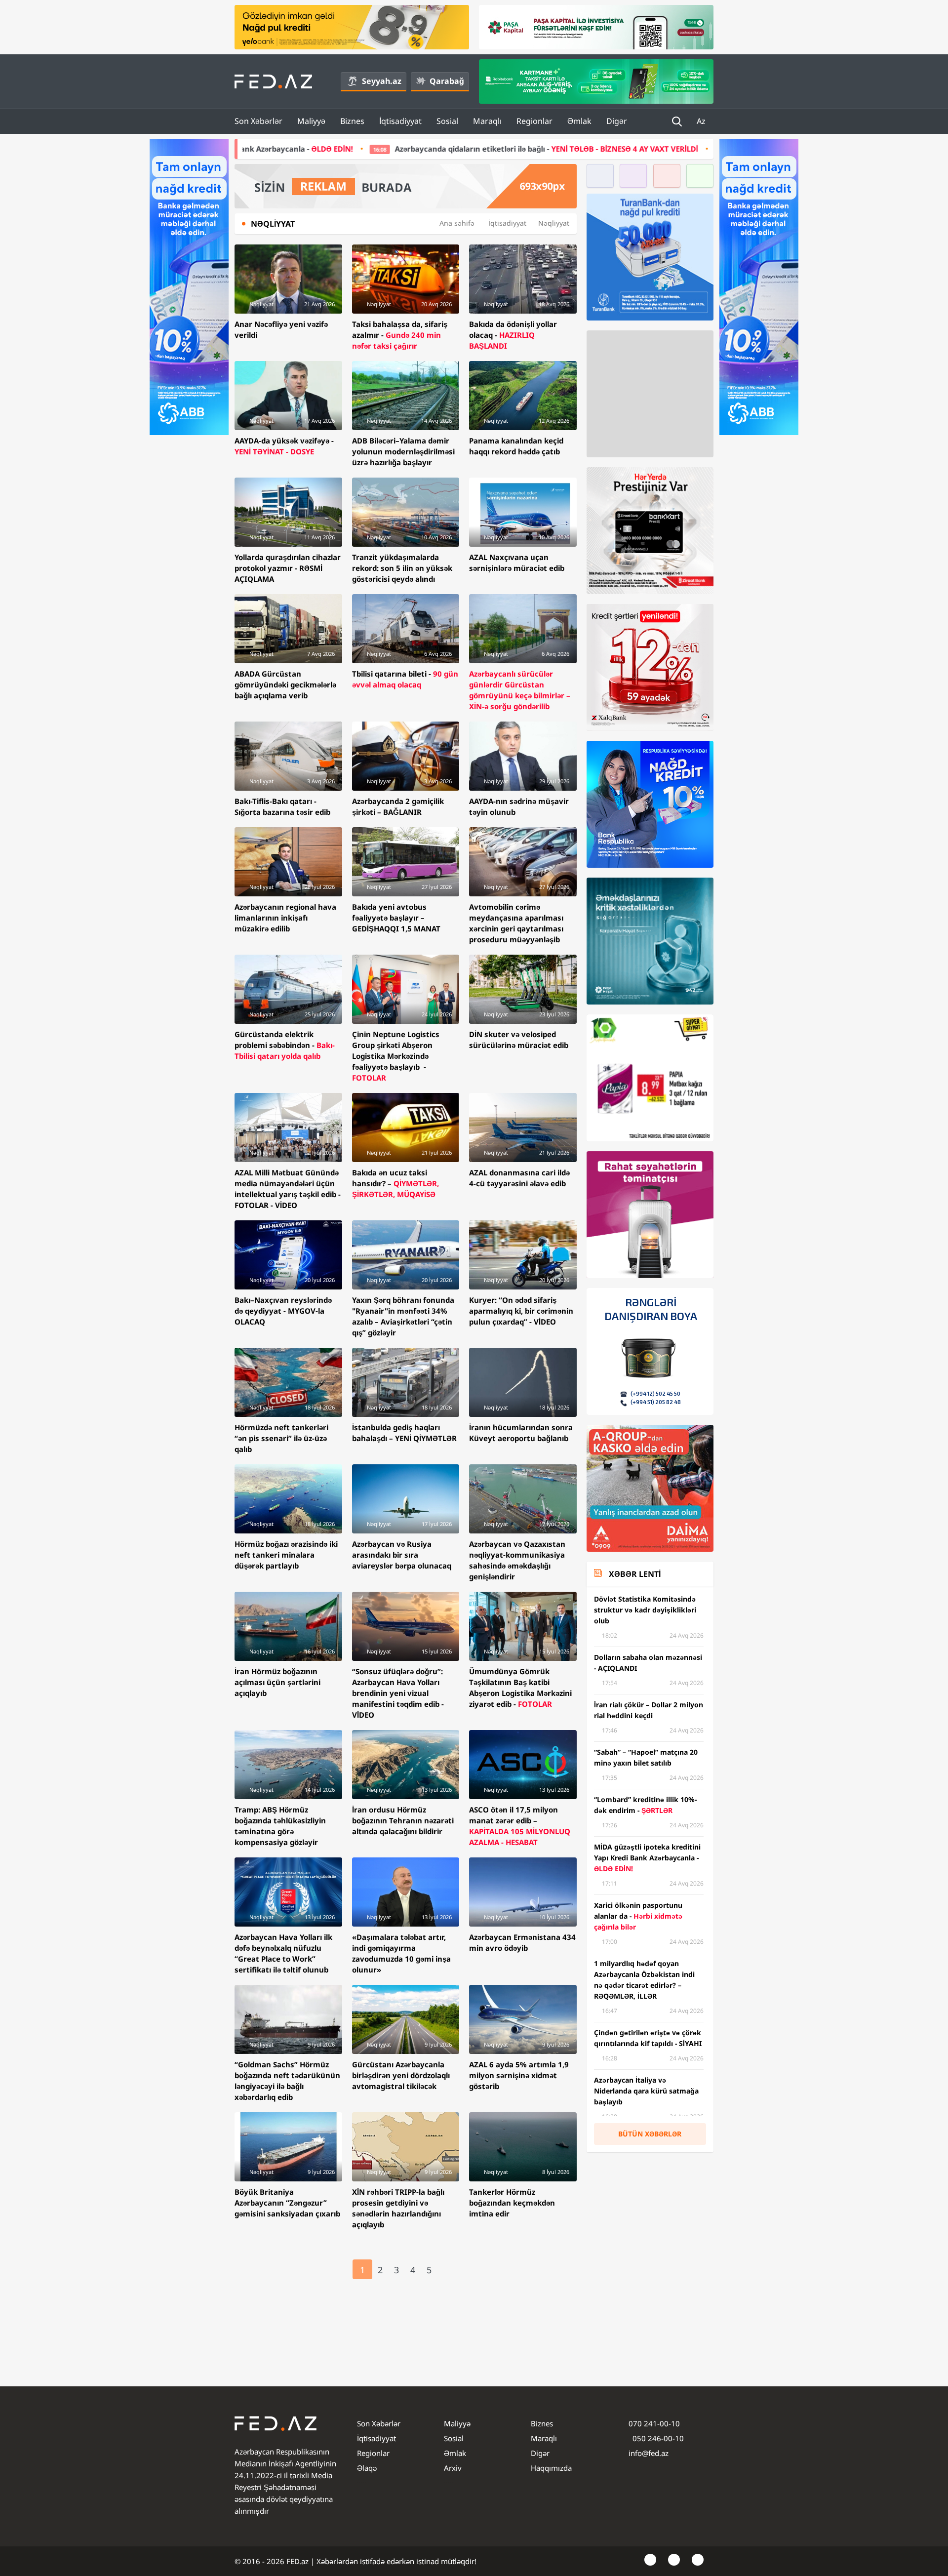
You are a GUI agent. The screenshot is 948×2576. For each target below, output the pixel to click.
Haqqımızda (551, 2468)
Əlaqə (367, 2468)
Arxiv (453, 2468)
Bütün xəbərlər (650, 2134)
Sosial (447, 121)
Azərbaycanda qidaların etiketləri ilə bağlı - (319, 149)
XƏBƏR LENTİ (635, 1574)
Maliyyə (311, 121)
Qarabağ (447, 81)
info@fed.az (649, 2453)
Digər (617, 121)
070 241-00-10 (654, 2423)
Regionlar (534, 121)
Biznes (352, 121)
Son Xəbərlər (258, 121)
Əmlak (579, 121)
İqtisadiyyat (400, 121)
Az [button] (702, 121)
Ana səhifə (457, 223)
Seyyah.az (382, 81)
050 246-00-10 (657, 2438)
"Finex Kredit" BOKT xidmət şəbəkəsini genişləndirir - (680, 149)
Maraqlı (487, 121)
